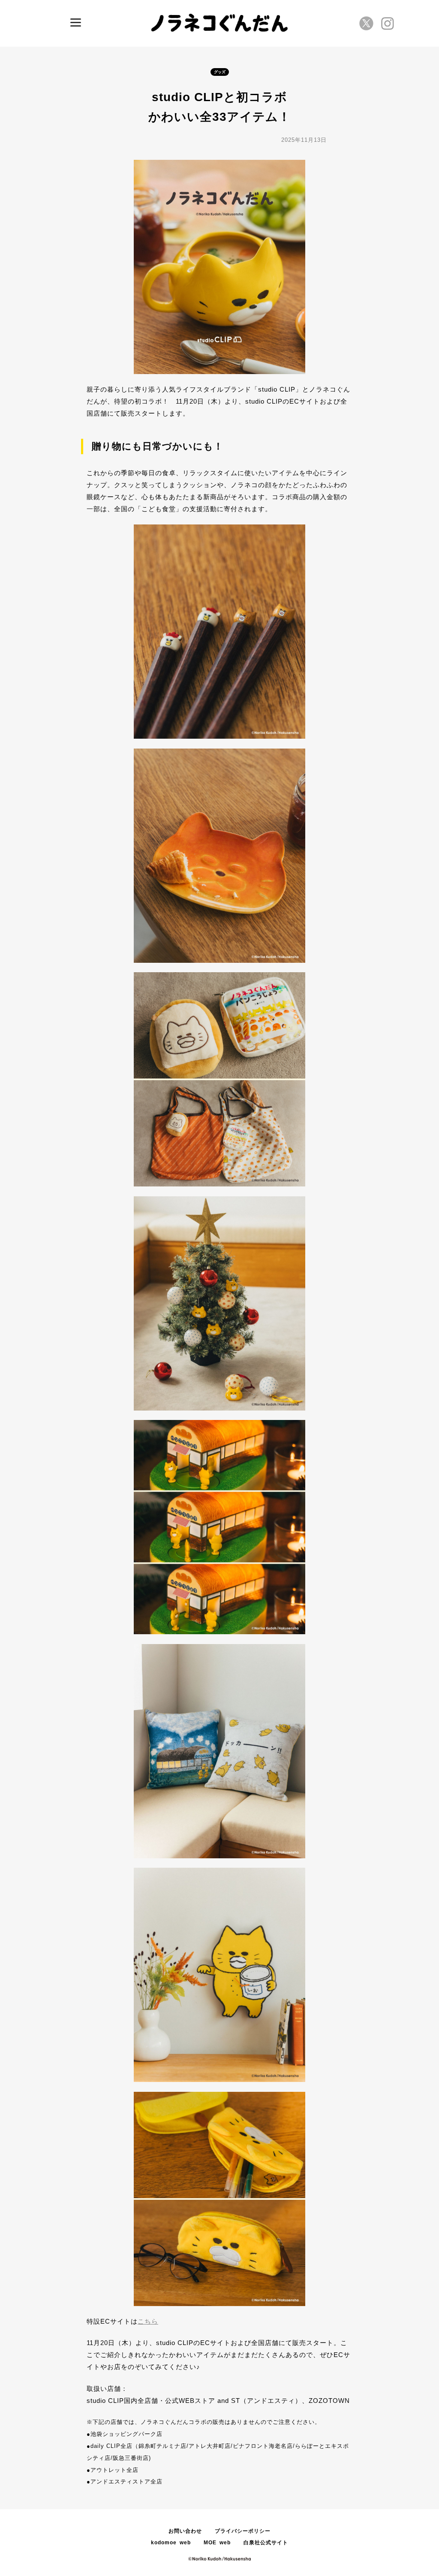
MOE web (217, 2543)
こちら (148, 2321)
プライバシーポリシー (243, 2531)
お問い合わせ (185, 2531)
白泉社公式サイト (266, 2543)
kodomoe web (171, 2543)
